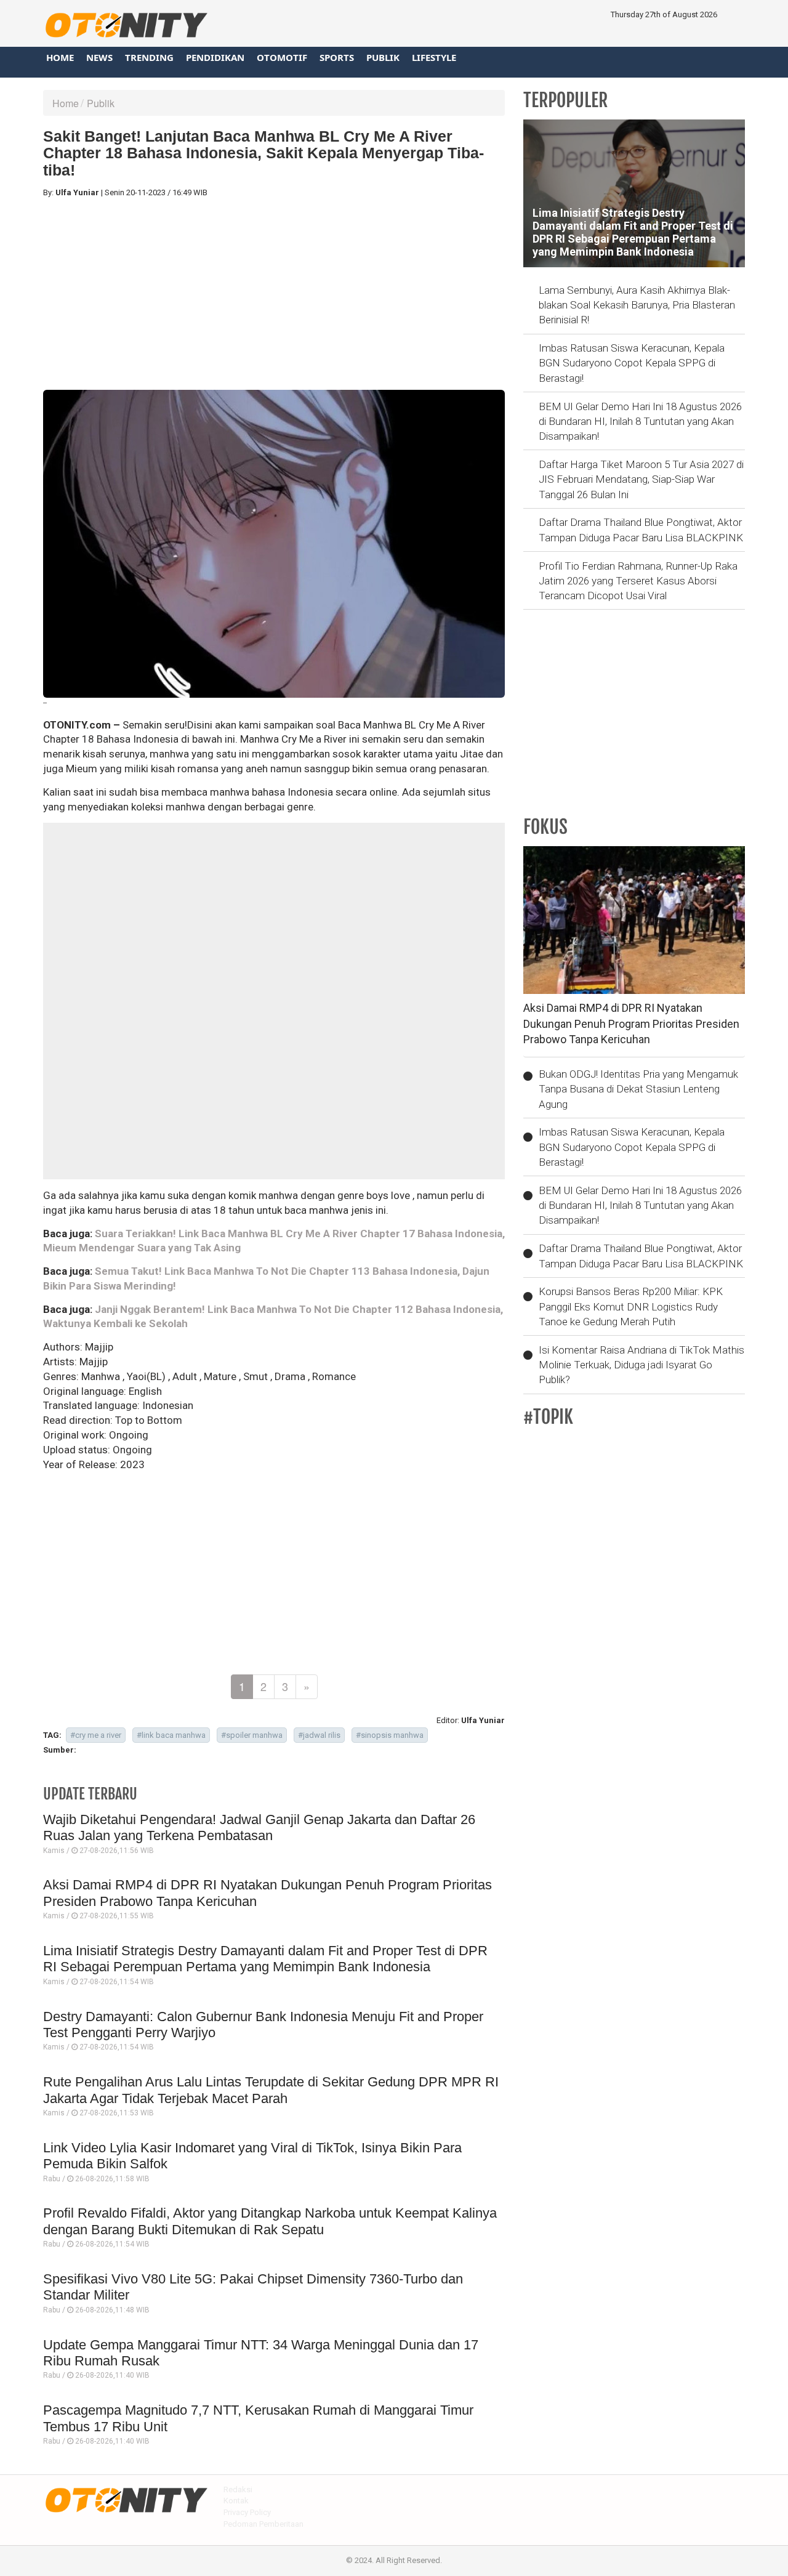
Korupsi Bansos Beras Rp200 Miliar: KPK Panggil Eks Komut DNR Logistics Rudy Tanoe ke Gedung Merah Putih (631, 1306)
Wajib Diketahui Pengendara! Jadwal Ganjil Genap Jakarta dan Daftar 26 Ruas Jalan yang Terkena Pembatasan (259, 1827)
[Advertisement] (274, 294)
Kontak (236, 2501)
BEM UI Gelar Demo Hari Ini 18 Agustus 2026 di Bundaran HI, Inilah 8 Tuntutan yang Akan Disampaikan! (640, 422)
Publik (383, 57)
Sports (337, 57)
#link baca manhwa (171, 1735)
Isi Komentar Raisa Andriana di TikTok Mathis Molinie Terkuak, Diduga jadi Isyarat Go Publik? (641, 1365)
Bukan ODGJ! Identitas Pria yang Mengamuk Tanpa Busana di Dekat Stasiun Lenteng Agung (638, 1089)
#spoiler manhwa (252, 1735)
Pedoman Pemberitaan (263, 2524)
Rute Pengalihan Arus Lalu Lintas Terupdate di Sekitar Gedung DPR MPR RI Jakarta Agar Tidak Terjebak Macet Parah (271, 2090)
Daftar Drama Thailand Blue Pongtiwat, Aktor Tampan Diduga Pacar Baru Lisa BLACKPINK (641, 530)
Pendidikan (215, 57)
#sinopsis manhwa (390, 1735)
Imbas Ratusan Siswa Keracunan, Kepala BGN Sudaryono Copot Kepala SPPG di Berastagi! (632, 363)
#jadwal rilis (319, 1735)
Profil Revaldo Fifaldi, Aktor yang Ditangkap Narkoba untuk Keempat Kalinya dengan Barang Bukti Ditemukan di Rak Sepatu (270, 2221)
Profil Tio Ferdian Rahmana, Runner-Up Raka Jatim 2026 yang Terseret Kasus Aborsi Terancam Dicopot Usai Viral (638, 581)
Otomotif (282, 57)
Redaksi (238, 2489)
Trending (149, 57)
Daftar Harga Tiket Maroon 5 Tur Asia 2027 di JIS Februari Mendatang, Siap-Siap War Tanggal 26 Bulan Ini (641, 479)
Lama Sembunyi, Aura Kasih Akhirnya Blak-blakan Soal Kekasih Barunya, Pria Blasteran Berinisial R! (637, 305)
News (99, 57)
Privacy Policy (247, 2512)
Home (60, 57)
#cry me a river (96, 1735)
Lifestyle (434, 57)
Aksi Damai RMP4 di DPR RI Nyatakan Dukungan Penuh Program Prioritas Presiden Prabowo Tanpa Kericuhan (631, 1024)
